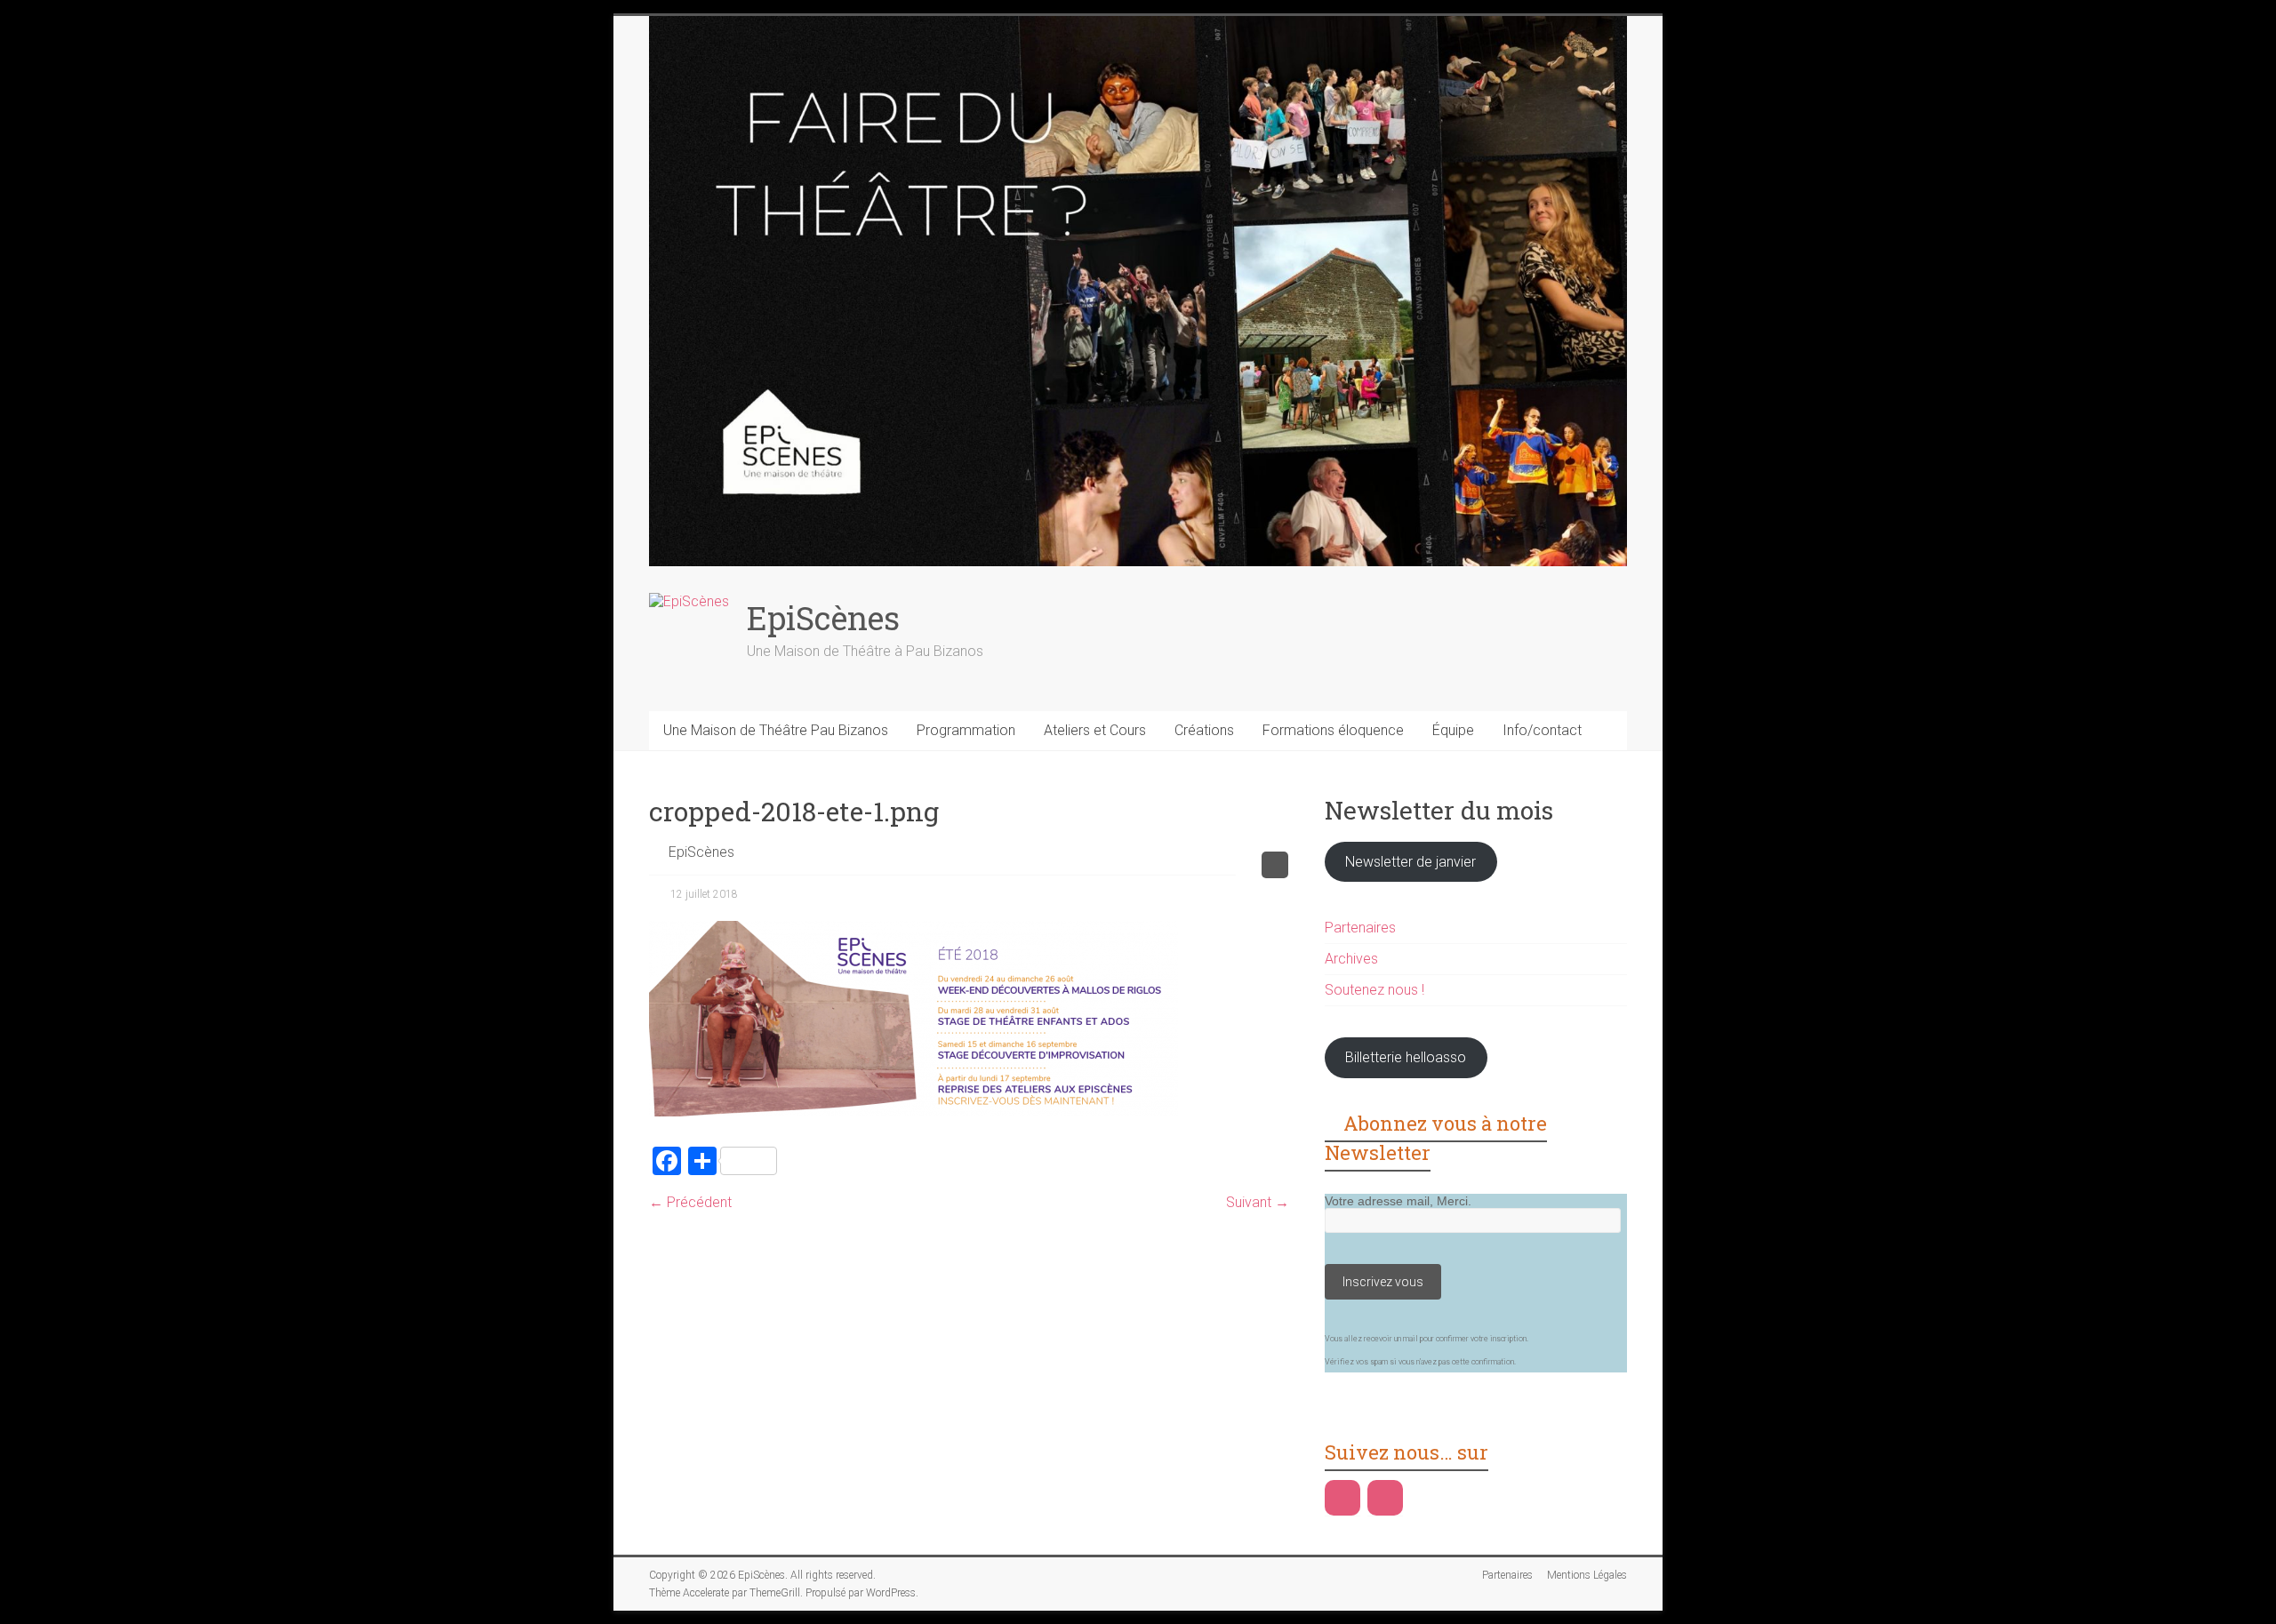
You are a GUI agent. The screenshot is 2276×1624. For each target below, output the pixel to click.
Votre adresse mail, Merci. (1398, 1201)
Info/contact (1542, 730)
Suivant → (1258, 1202)
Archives (1351, 959)
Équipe (1453, 730)
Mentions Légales (1587, 1575)
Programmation (966, 730)
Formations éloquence (1333, 730)
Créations (1204, 730)
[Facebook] (1342, 1498)
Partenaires (1360, 928)
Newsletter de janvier (1410, 862)
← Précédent (690, 1202)
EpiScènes (823, 618)
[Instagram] (1385, 1498)
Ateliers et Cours (1095, 730)
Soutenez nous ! (1374, 990)
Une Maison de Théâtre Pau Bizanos (776, 730)
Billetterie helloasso (1406, 1057)
